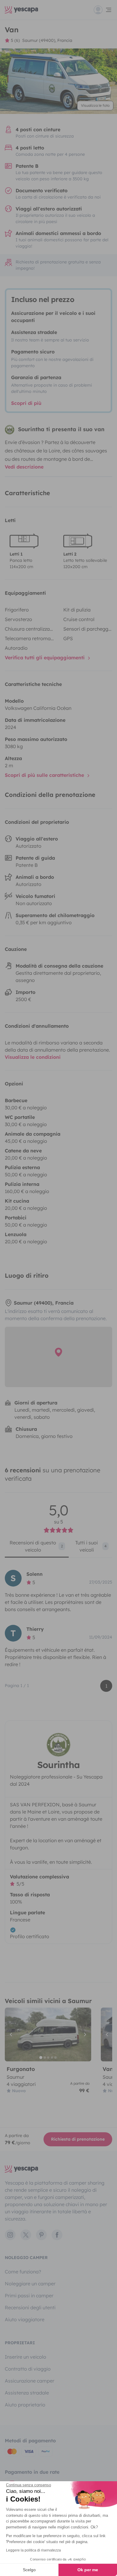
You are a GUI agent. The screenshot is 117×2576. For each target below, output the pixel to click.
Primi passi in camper (29, 2296)
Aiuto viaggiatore (25, 2319)
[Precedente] (12, 2034)
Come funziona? (23, 2272)
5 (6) (15, 40)
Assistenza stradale (27, 2393)
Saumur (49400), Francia (47, 40)
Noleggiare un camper (30, 2284)
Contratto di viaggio (28, 2369)
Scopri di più (26, 403)
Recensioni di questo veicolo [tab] (36, 1546)
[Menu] (103, 10)
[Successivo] (84, 2034)
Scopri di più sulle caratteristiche (45, 775)
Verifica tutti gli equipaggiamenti (45, 658)
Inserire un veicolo (25, 2357)
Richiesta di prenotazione (78, 2139)
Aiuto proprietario (25, 2405)
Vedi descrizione (24, 467)
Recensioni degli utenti (30, 2307)
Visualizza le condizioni (33, 1057)
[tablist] (58, 1548)
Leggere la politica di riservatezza (33, 2550)
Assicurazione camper (30, 2381)
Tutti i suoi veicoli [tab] (91, 1546)
